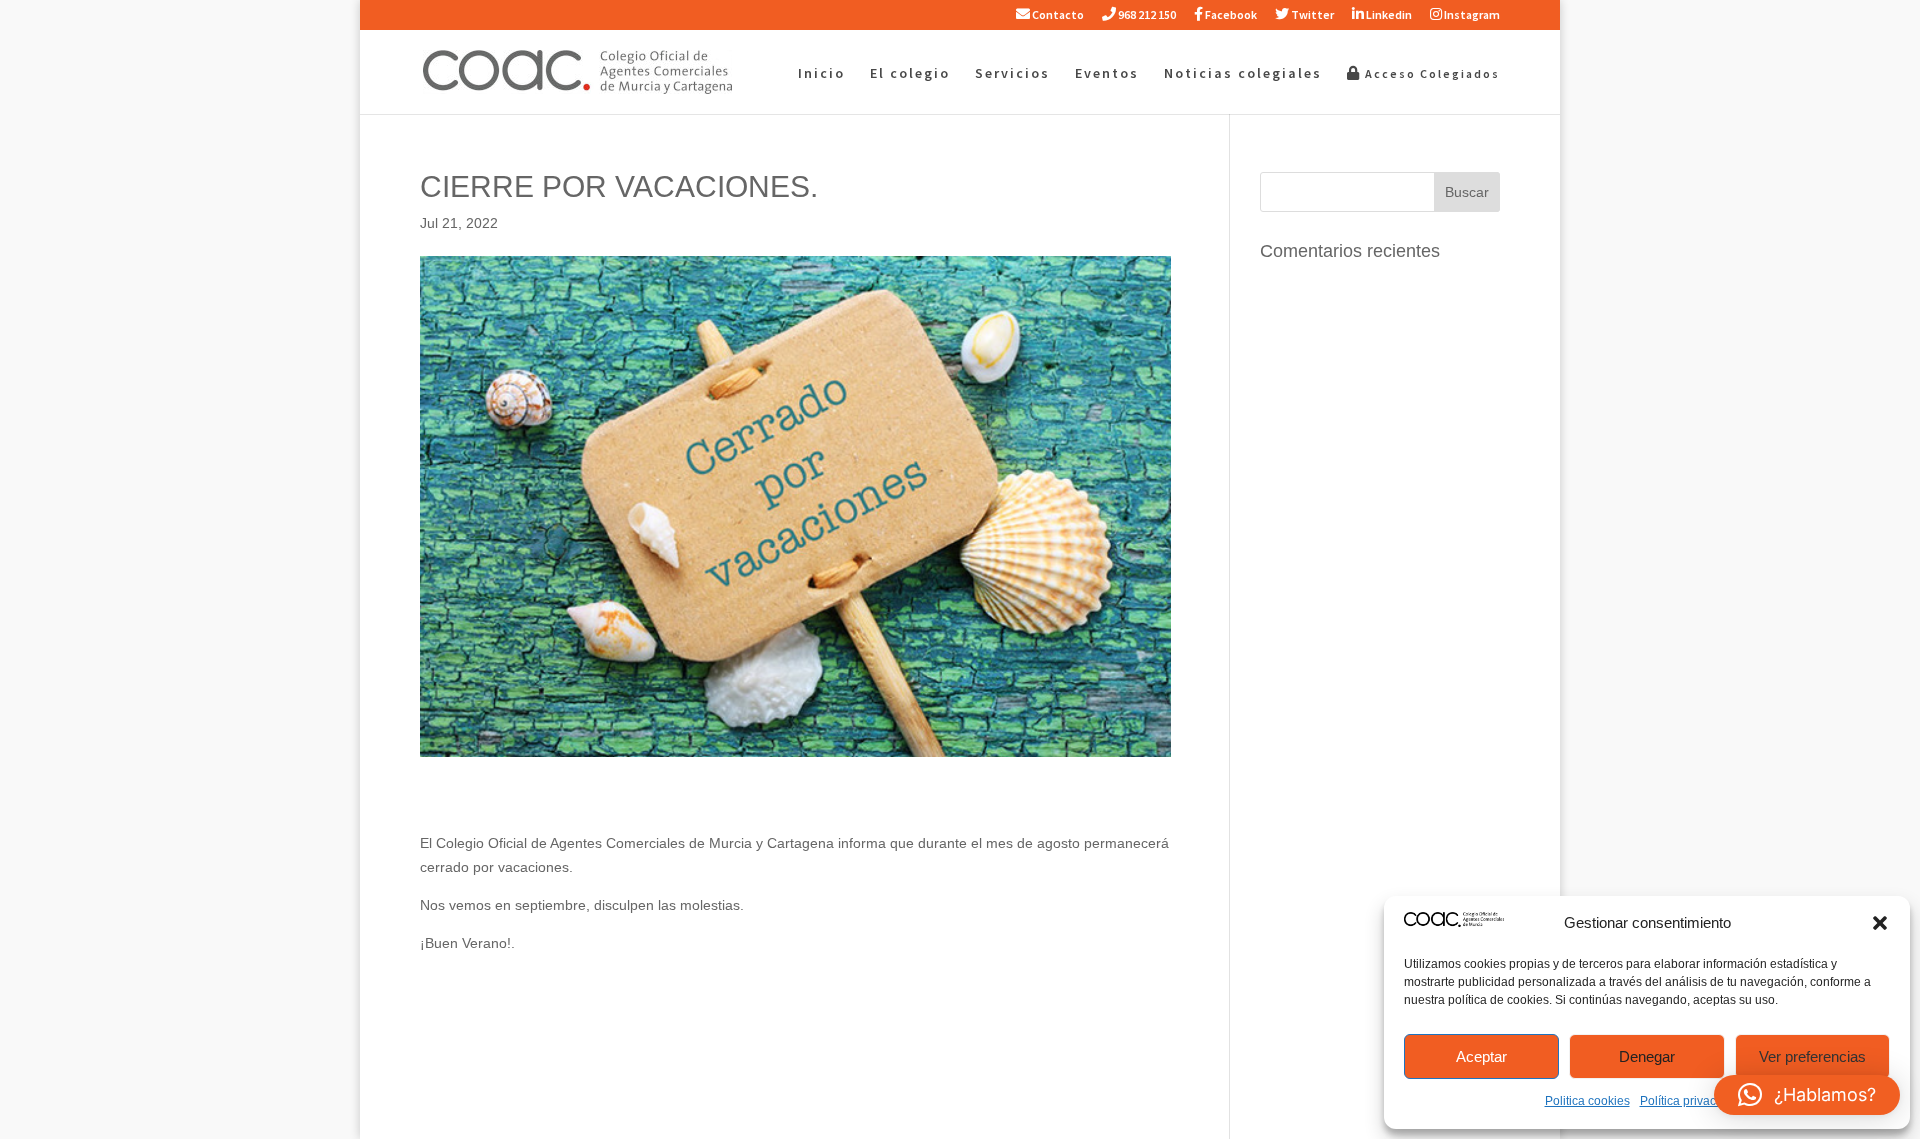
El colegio (910, 74)
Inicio (821, 74)
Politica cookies (1587, 1101)
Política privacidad (1690, 1101)
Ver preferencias (1812, 1056)
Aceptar (1481, 1056)
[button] (1880, 923)
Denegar (1647, 1056)
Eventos (1107, 74)
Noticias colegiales (1243, 74)
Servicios (1012, 74)
